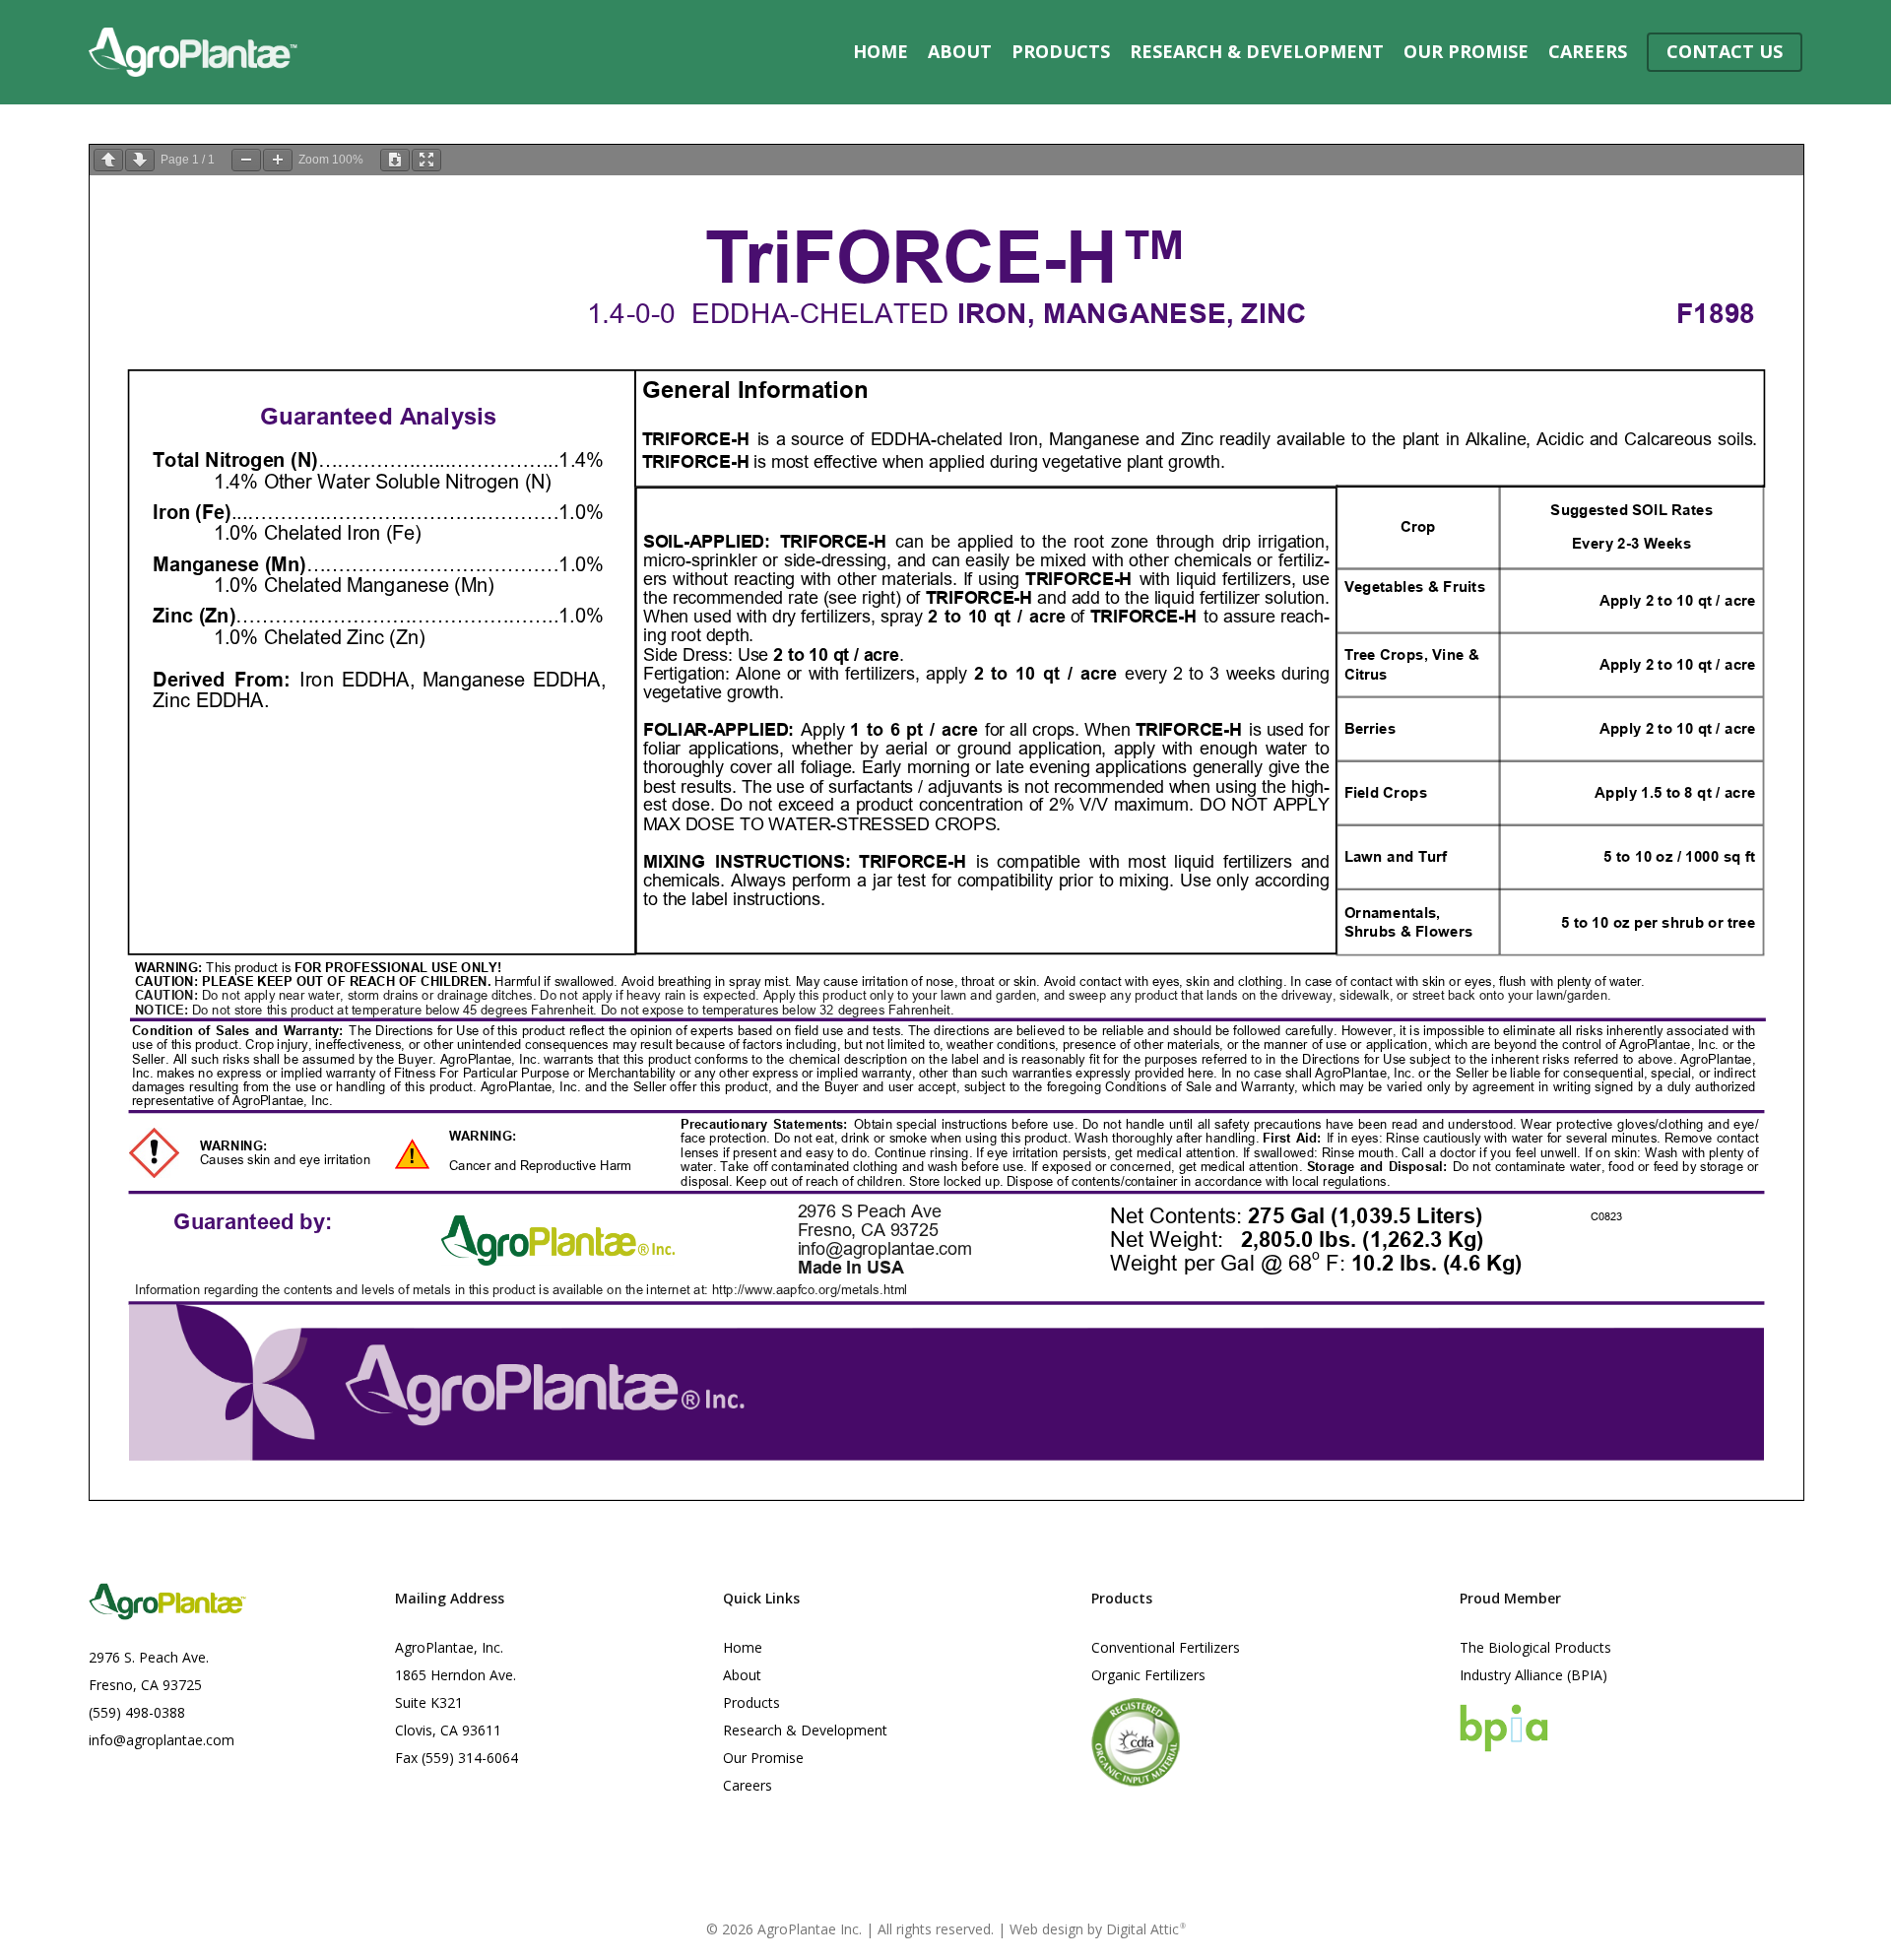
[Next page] (140, 160)
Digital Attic (1146, 1929)
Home (743, 1647)
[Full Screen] (426, 160)
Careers (748, 1785)
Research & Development (805, 1730)
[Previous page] (108, 160)
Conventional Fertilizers (1166, 1647)
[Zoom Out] (246, 160)
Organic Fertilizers (1148, 1675)
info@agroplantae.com (162, 1740)
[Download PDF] (395, 160)
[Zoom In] (278, 160)
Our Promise (763, 1758)
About (742, 1675)
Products (751, 1702)
